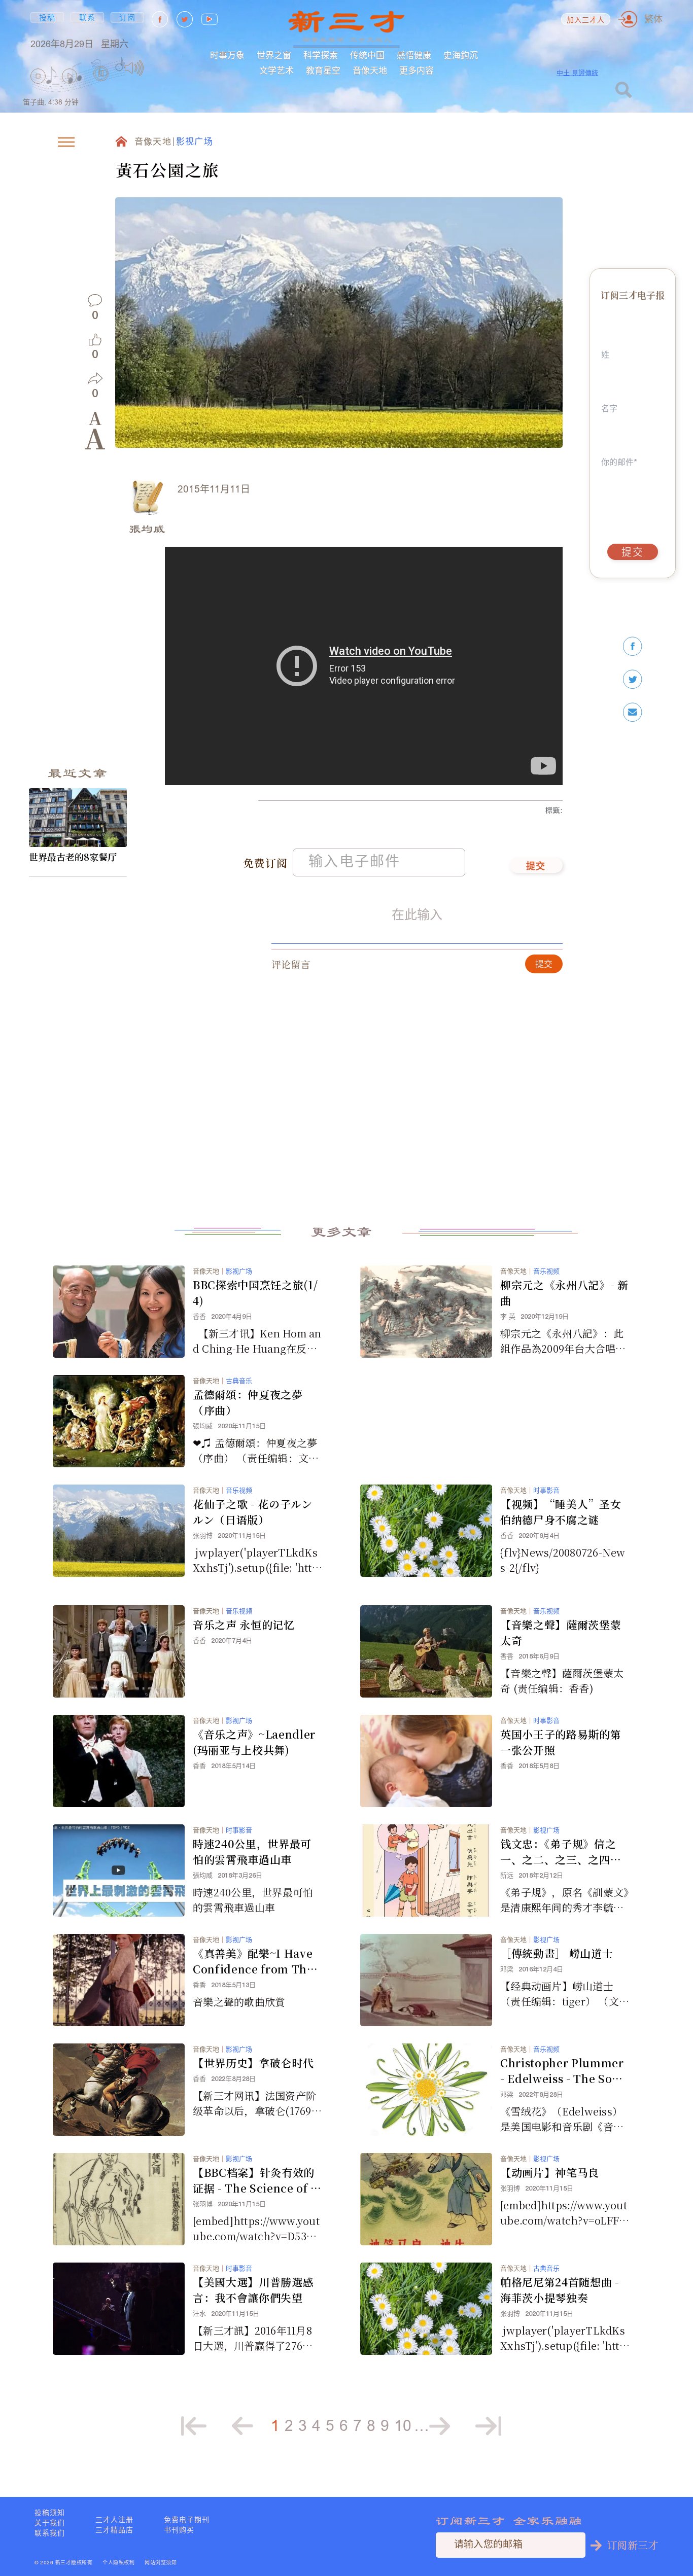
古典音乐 (239, 1381)
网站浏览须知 (161, 2563)
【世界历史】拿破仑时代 (253, 2063)
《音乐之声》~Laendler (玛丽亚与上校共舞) (254, 1742)
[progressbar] (160, 68)
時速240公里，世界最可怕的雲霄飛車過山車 (252, 1851)
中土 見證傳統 (577, 73)
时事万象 (227, 55)
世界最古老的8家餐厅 (73, 857)
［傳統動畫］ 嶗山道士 (557, 1953)
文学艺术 (276, 70)
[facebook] (633, 646)
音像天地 (370, 70)
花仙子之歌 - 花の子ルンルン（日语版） (253, 1512)
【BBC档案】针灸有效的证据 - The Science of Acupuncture (256, 2180)
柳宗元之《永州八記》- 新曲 (564, 1293)
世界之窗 (274, 55)
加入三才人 (586, 21)
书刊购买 (179, 2530)
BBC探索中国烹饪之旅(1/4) (255, 1293)
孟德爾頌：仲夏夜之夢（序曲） (248, 1402)
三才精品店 (114, 2530)
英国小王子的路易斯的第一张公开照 (561, 1742)
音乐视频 (546, 1271)
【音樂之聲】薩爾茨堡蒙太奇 (561, 1632)
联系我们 (50, 2533)
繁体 (653, 19)
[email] (633, 712)
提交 (536, 867)
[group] (101, 87)
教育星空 (323, 70)
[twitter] (633, 679)
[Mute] (134, 68)
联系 (88, 17)
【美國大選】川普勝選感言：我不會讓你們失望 (253, 2290)
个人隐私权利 (118, 2563)
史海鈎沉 (461, 55)
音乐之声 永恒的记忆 (244, 1625)
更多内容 (417, 70)
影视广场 (195, 142)
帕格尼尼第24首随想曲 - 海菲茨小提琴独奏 (560, 2290)
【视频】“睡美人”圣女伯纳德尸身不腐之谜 (561, 1512)
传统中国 (367, 55)
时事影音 (546, 1490)
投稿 (47, 17)
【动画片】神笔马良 (550, 2172)
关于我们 (50, 2523)
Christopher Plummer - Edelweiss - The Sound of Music (564, 2071)
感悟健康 (414, 55)
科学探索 (321, 55)
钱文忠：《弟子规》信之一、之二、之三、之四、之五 (561, 1852)
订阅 (128, 17)
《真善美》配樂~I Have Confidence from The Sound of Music (253, 1961)
